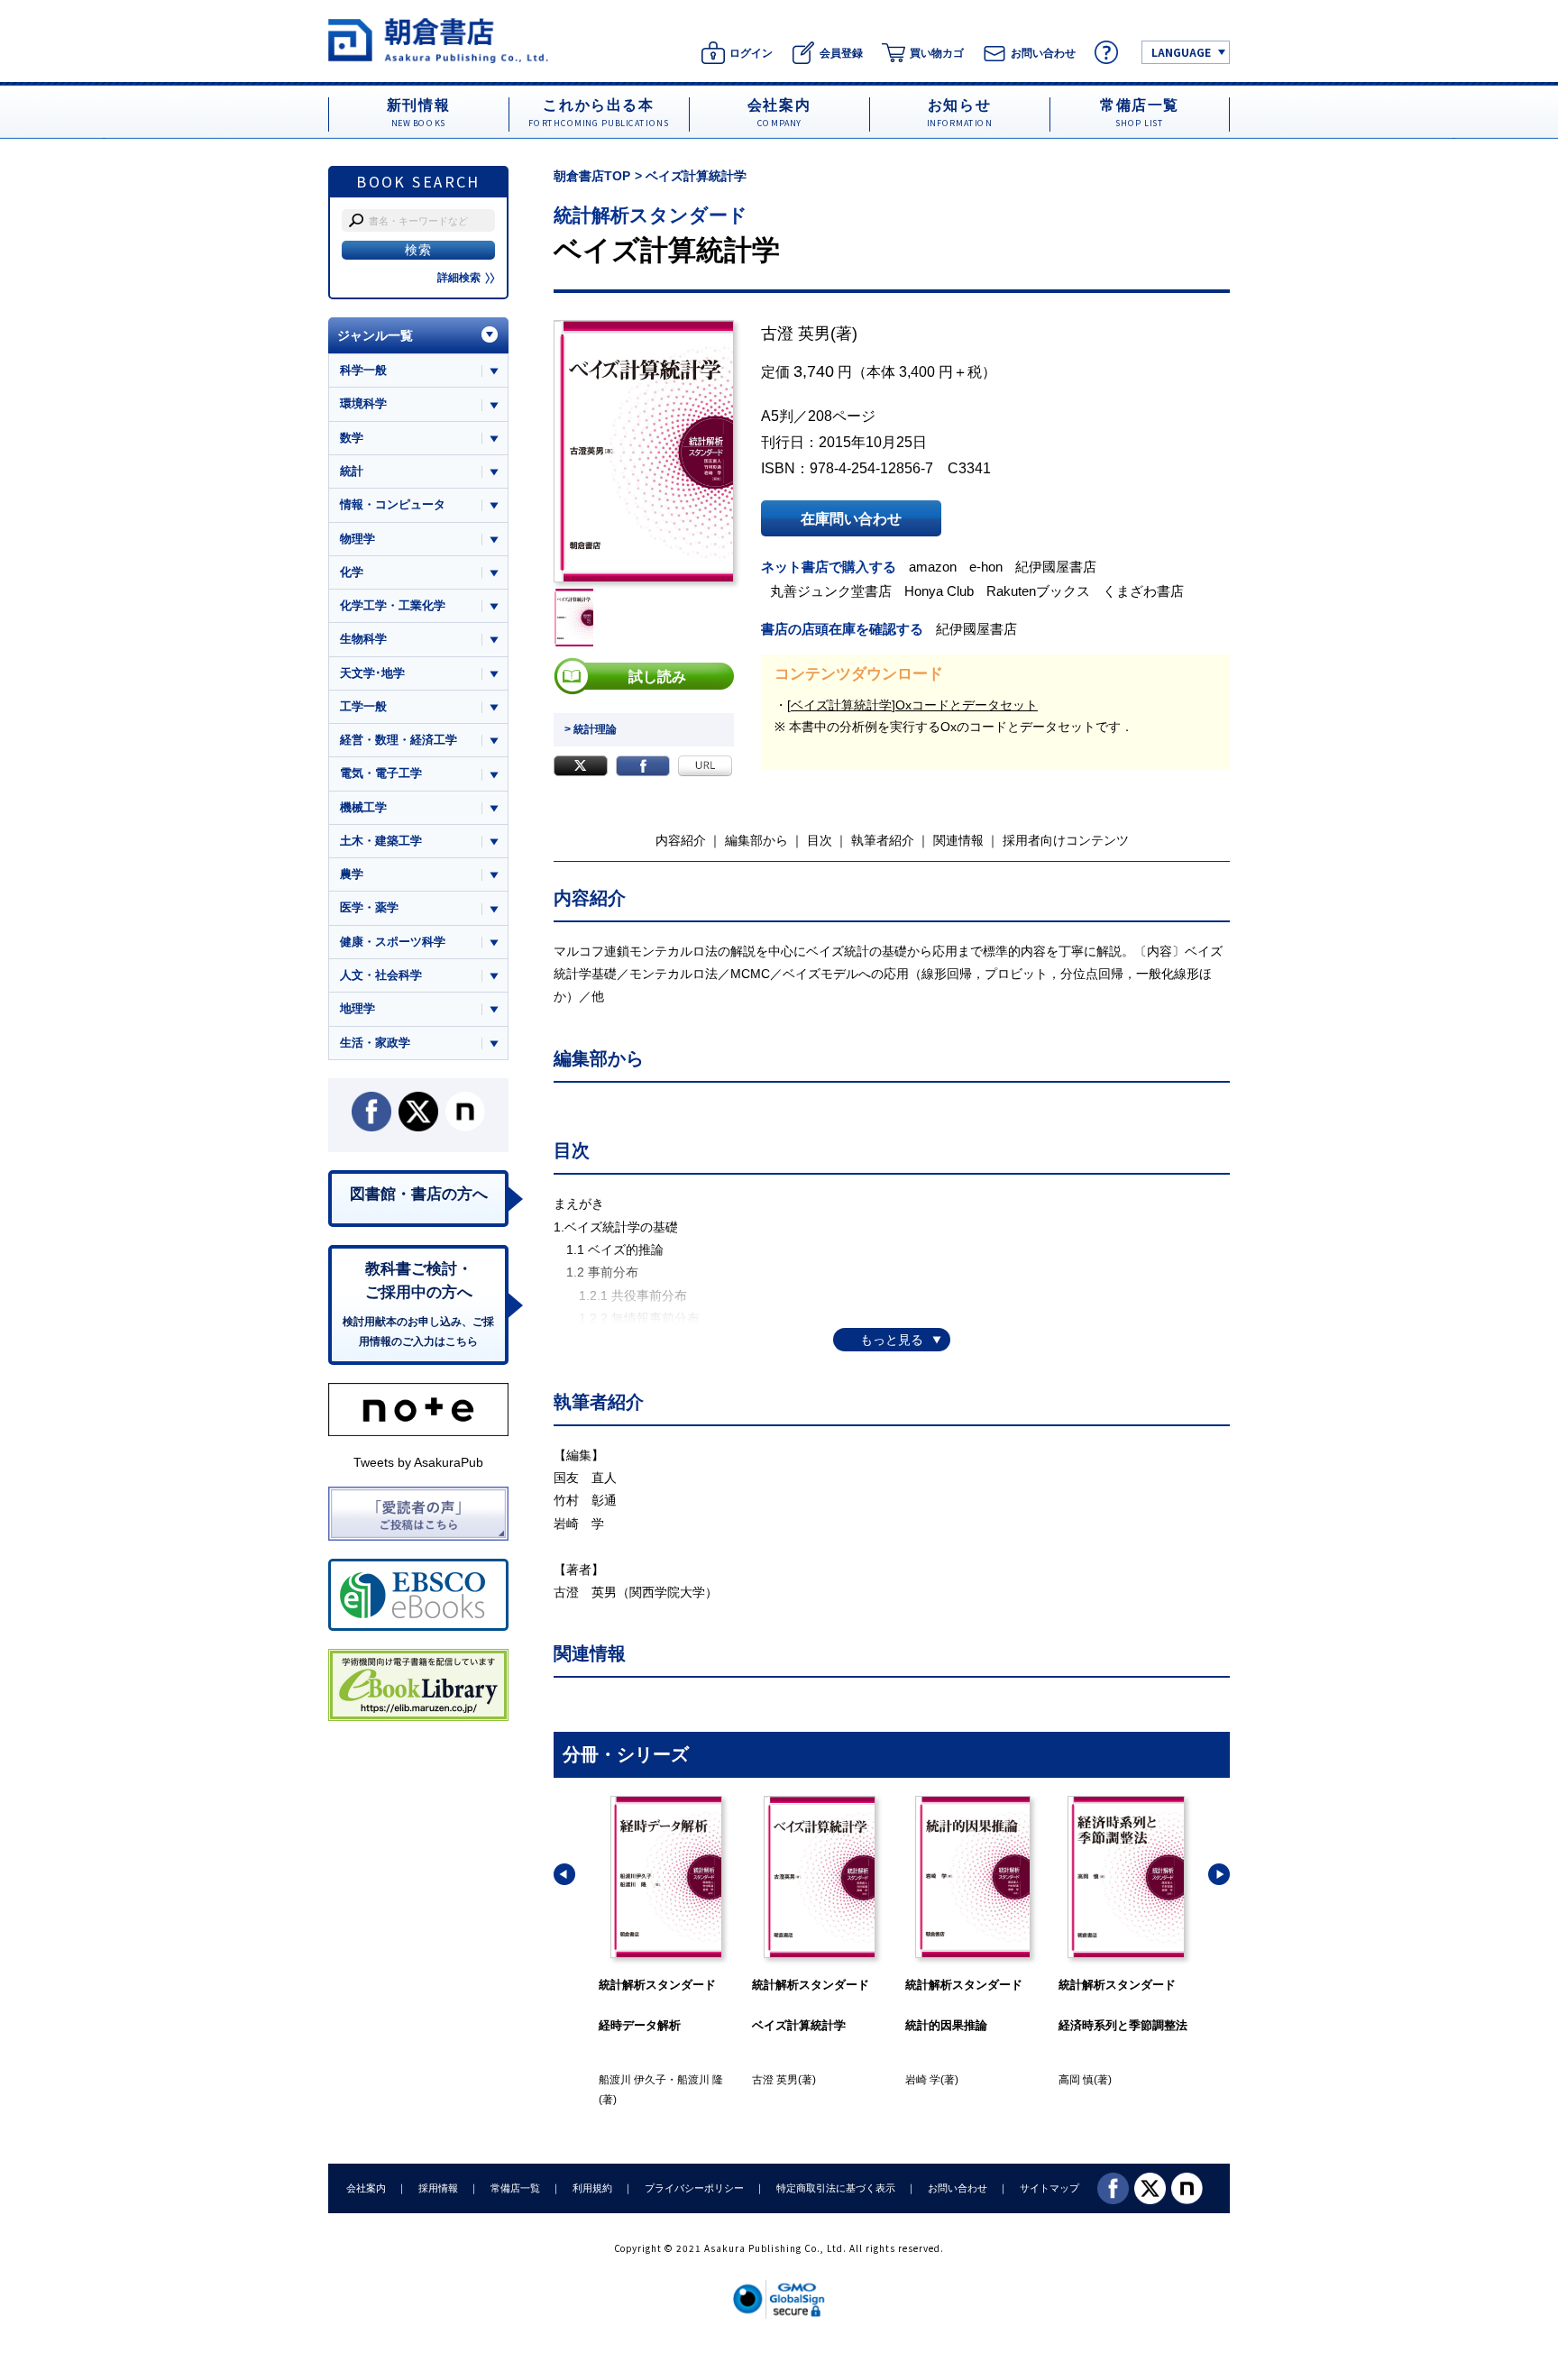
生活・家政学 (375, 1043)
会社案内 (366, 2188)
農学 (352, 874)
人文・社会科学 (381, 975)
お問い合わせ (958, 2188)
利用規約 (592, 2188)
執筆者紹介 (883, 840)
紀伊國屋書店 (1056, 567)
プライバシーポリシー (694, 2188)
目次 (820, 840)
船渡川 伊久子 (632, 2080)
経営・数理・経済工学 (399, 740)
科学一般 (363, 370)
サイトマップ (1049, 2188)
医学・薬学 (369, 907)
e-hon (986, 567)
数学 (352, 438)
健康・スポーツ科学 (393, 942)
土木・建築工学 (381, 841)
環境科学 (363, 403)
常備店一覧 (515, 2188)
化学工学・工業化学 (393, 605)
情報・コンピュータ (393, 504)
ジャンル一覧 (375, 335)
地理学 (357, 1008)
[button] (564, 1874)
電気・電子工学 (381, 773)
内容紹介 (681, 840)
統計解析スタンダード (651, 215)
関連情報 (958, 840)
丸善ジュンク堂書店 (831, 591)
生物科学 (363, 639)
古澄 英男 (796, 334)
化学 (352, 572)
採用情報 (438, 2188)
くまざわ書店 (1143, 591)
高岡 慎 (1076, 2080)
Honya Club (939, 591)
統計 (352, 471)
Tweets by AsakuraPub (418, 1462)
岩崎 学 (923, 2080)
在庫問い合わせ (851, 518)
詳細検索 (459, 278)
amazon (933, 567)
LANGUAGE (1181, 52)
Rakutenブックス (1038, 591)
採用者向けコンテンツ (1066, 840)
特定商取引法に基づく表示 (836, 2188)
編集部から (756, 840)
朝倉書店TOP (592, 176)
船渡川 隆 (700, 2080)
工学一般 (363, 706)
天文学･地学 (372, 673)
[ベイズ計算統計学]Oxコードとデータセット (912, 705)
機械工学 (363, 807)
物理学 (357, 539)
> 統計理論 (591, 729)
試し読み (657, 676)
